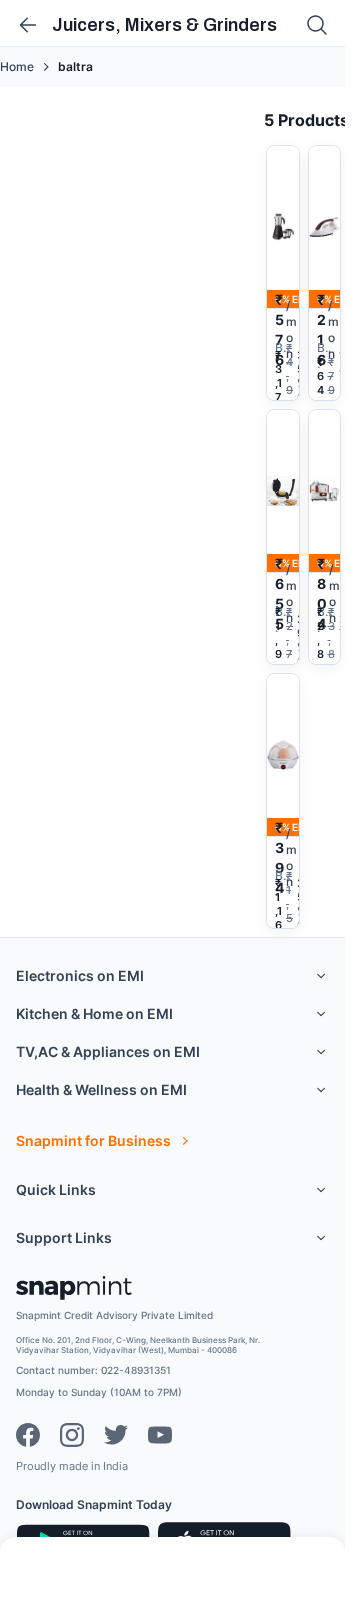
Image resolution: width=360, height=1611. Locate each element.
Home (17, 66)
